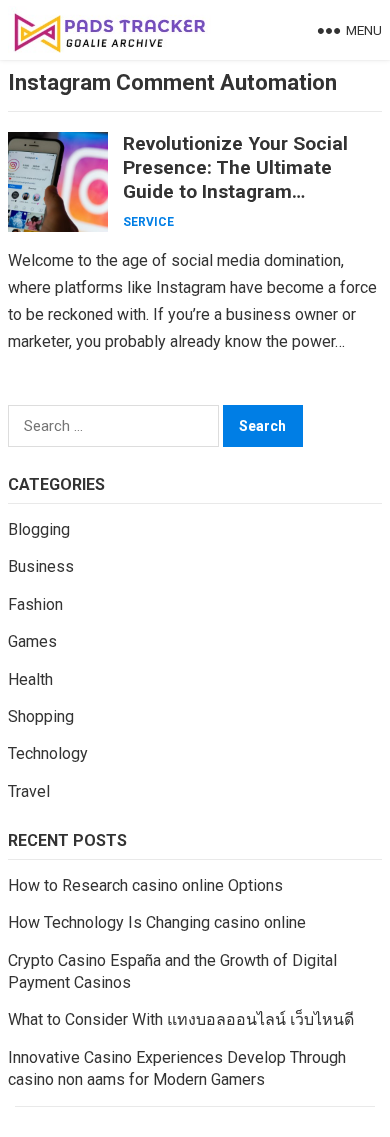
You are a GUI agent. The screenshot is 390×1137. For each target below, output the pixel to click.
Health (30, 679)
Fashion (35, 604)
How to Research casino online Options (145, 885)
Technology (48, 753)
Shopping (41, 716)
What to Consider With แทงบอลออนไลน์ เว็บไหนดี (181, 1019)
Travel (29, 791)
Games (32, 641)
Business (41, 566)
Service (148, 222)
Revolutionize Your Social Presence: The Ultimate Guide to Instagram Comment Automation (235, 179)
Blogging (39, 529)
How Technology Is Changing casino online (157, 922)
